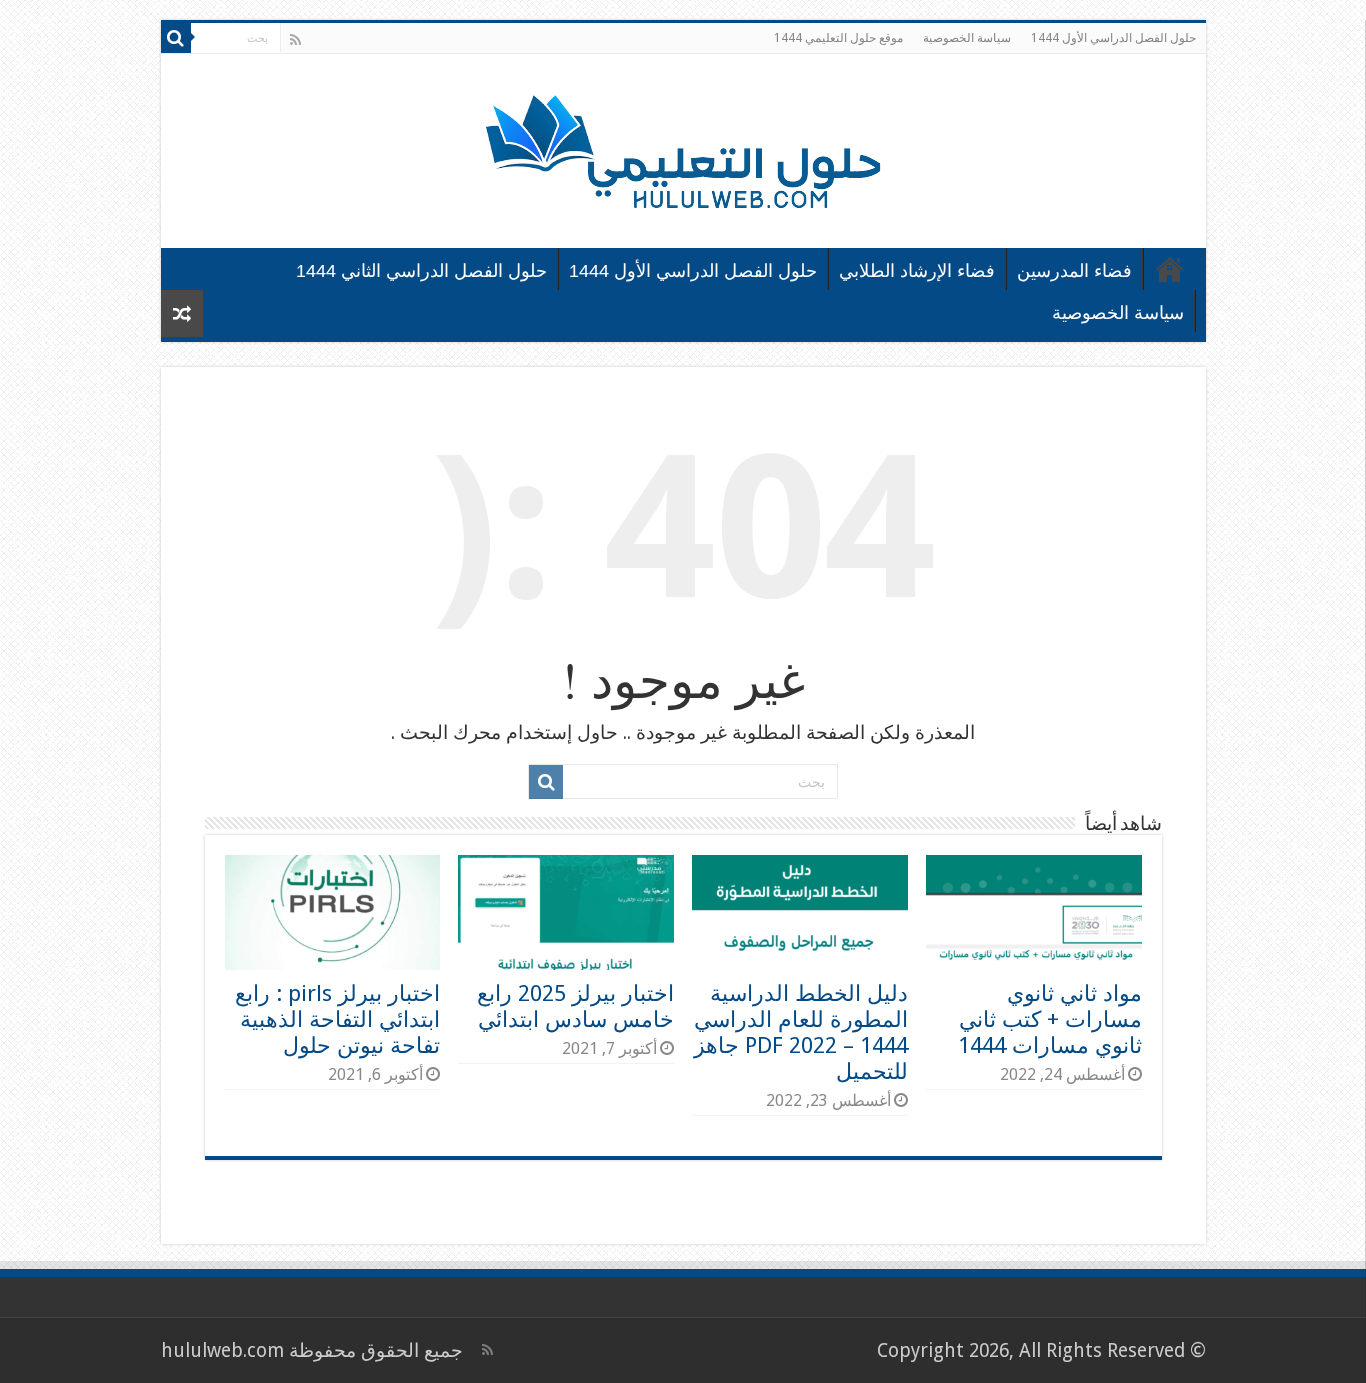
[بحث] (176, 38)
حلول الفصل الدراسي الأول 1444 (1113, 38)
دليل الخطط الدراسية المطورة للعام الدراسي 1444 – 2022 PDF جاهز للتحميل (801, 1032)
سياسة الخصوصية (967, 38)
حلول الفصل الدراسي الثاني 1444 (421, 271)
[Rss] (295, 39)
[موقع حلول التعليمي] (683, 147)
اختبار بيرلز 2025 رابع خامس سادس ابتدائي (575, 1006)
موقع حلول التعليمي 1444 (838, 38)
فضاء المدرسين (1074, 271)
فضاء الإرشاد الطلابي (917, 271)
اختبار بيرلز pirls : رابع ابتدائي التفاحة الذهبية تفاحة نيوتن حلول (337, 1019)
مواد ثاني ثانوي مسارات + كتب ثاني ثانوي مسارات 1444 (1050, 1019)
